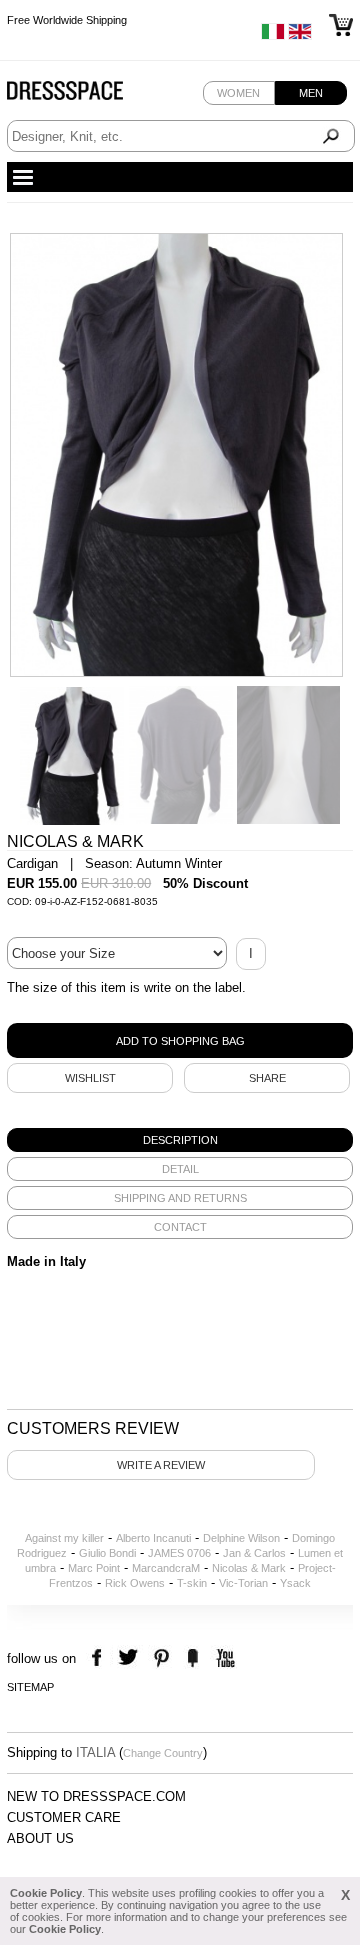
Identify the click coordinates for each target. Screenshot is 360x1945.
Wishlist (90, 1078)
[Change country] (273, 36)
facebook (99, 1658)
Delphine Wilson (241, 1538)
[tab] (180, 1140)
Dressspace (84, 95)
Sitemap (30, 1687)
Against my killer (64, 1538)
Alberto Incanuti (153, 1538)
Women (238, 93)
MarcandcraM (166, 1568)
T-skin (192, 1583)
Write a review (161, 1465)
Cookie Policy (46, 1893)
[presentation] (180, 1140)
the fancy (192, 1658)
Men (311, 93)
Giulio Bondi (107, 1553)
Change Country (163, 1753)
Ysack (295, 1583)
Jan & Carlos (254, 1553)
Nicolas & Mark (249, 1568)
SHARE (267, 1078)
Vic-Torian (243, 1583)
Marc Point (94, 1568)
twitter (130, 1658)
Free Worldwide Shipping (67, 20)
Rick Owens (135, 1583)
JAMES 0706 (179, 1553)
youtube (223, 1658)
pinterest (161, 1658)
